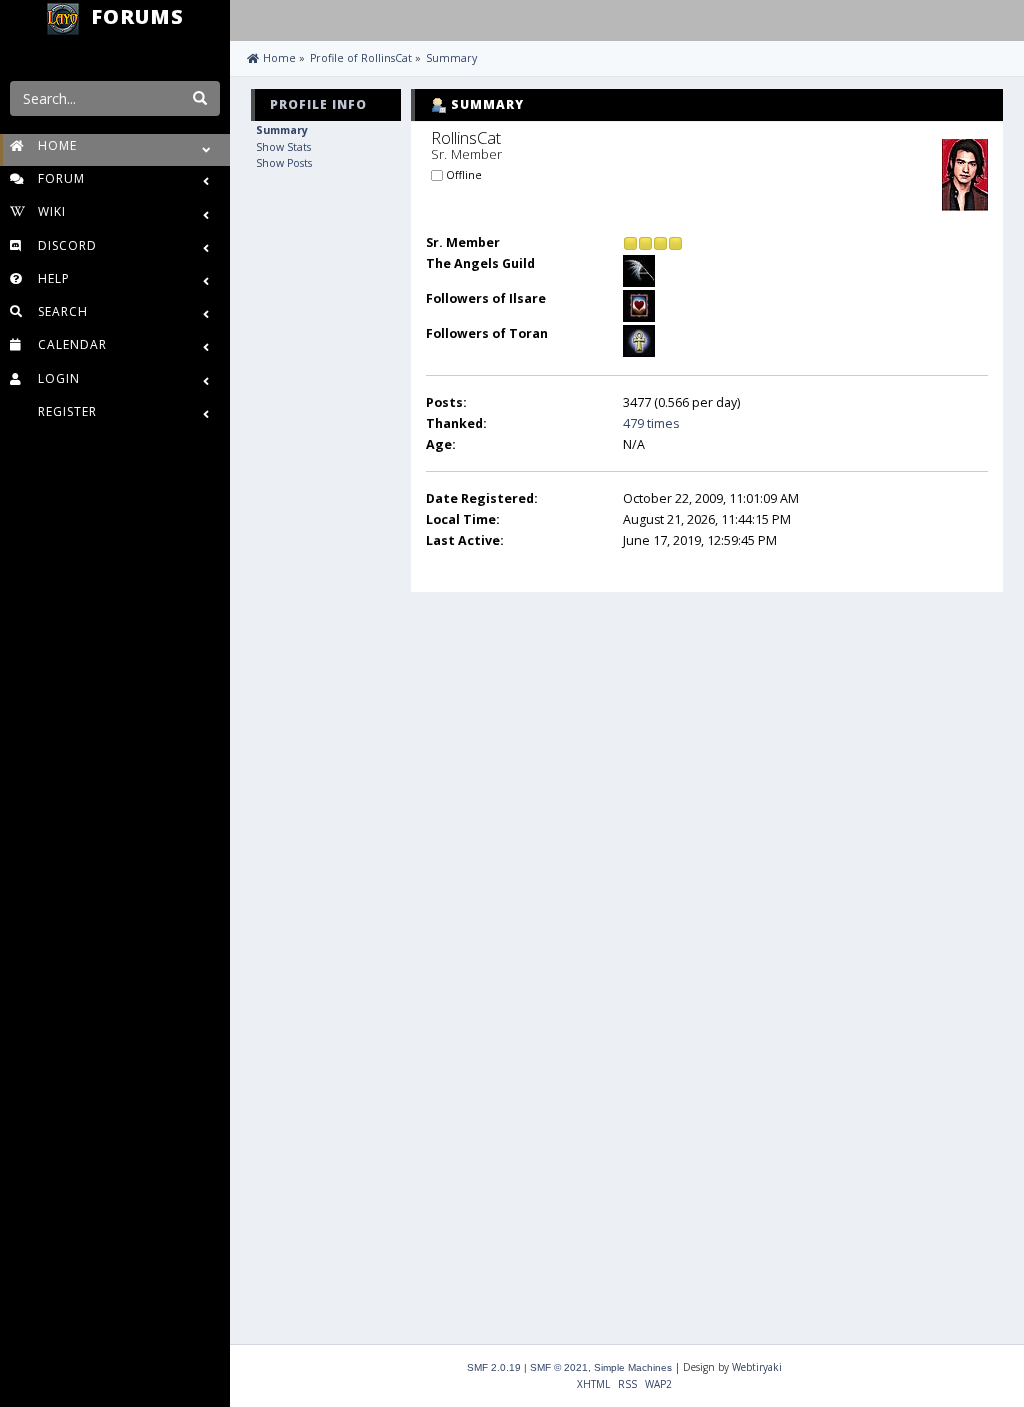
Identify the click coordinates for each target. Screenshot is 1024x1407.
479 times (651, 423)
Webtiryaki (757, 1367)
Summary (282, 130)
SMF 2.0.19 (494, 1367)
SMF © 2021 (559, 1367)
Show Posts (284, 163)
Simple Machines (633, 1367)
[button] (249, 18)
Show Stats (283, 147)
